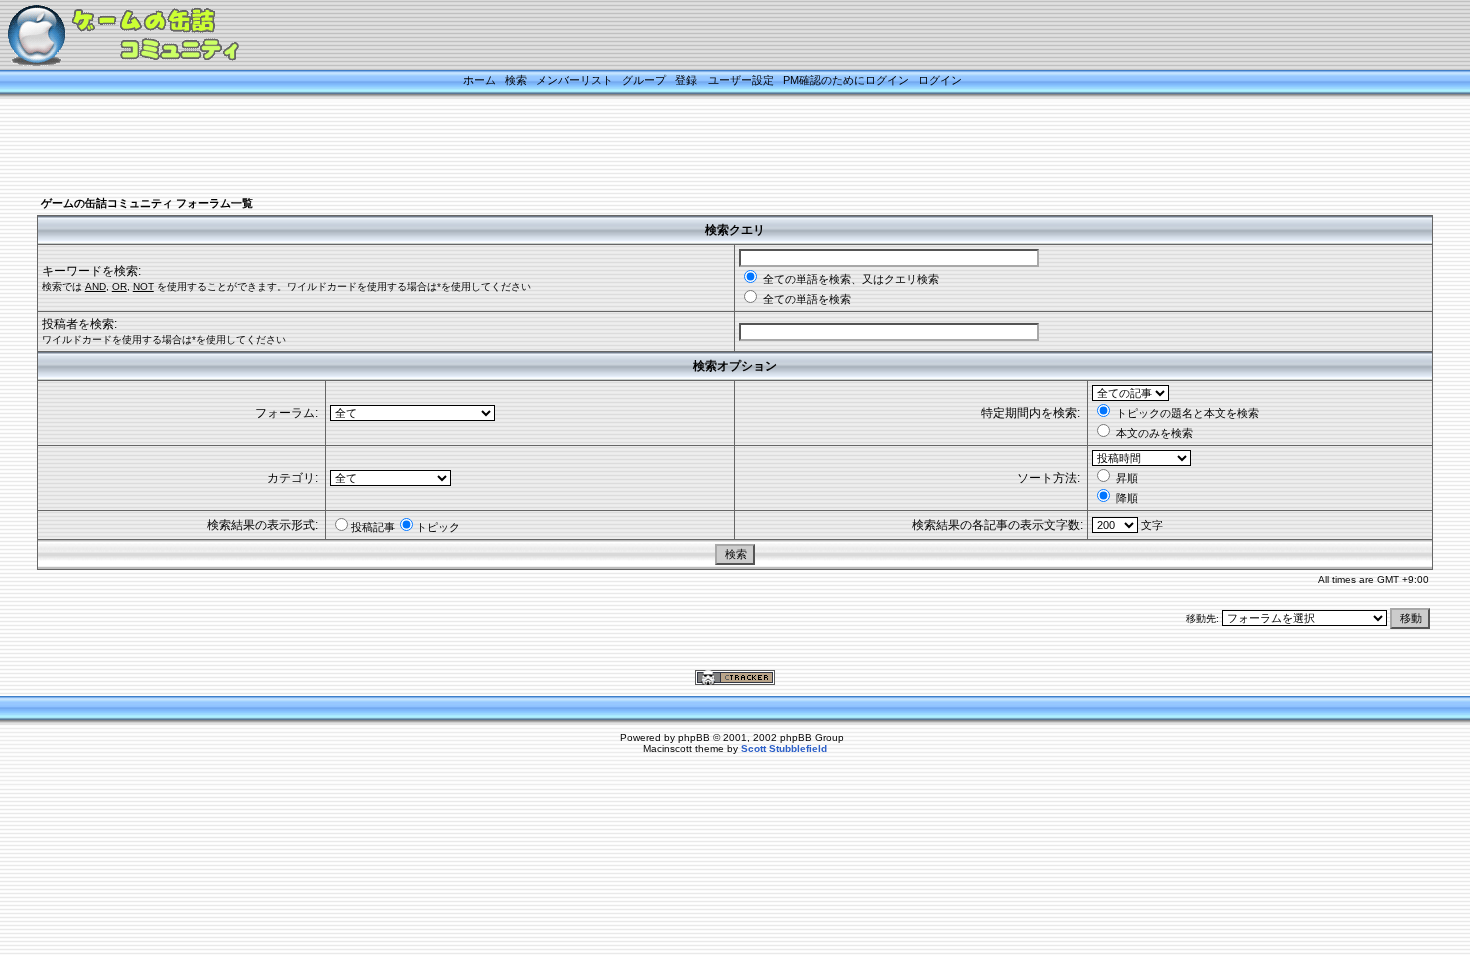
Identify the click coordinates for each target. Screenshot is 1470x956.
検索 (516, 80)
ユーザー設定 (741, 80)
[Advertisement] (710, 147)
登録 (686, 80)
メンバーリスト (574, 80)
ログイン (940, 80)
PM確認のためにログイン (846, 80)
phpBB (694, 737)
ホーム (479, 80)
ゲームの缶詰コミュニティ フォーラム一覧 (147, 203)
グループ (644, 80)
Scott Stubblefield (784, 748)
